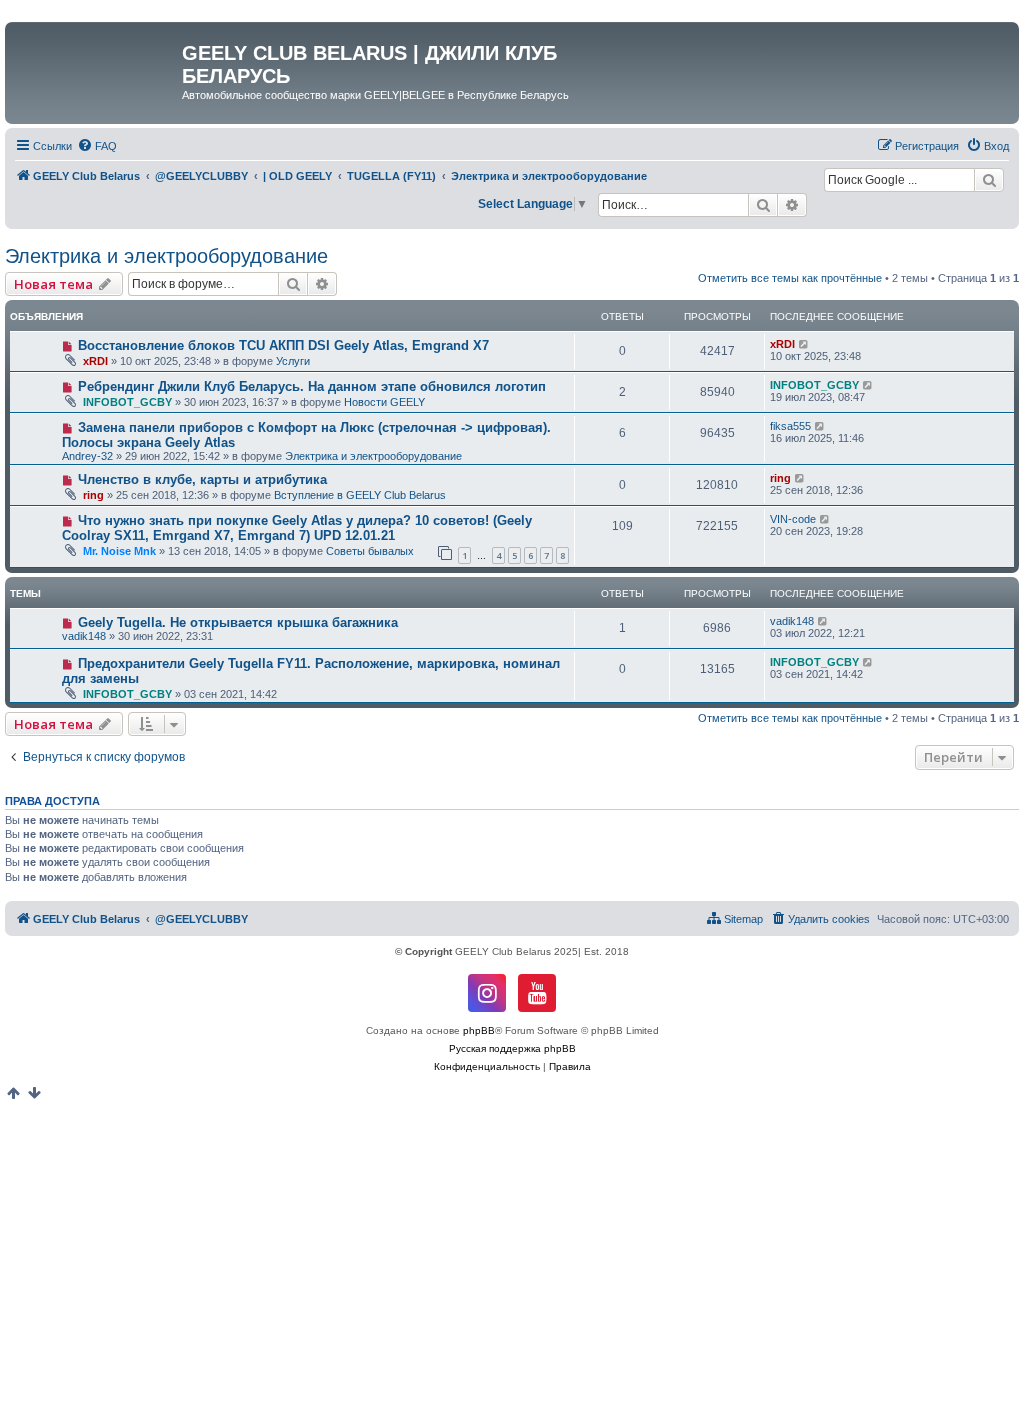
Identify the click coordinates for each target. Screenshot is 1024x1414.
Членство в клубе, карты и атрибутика (202, 479)
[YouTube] (537, 993)
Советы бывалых (370, 551)
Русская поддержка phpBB (512, 1048)
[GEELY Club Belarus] (96, 59)
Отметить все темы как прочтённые (790, 278)
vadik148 (84, 636)
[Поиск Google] (989, 180)
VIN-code (793, 519)
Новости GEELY (384, 402)
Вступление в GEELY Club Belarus (360, 495)
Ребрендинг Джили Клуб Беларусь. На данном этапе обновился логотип (312, 386)
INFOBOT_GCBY (127, 402)
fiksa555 (790, 426)
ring (93, 495)
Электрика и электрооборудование (166, 256)
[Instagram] (487, 993)
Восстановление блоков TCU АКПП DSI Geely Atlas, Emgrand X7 (283, 345)
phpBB (479, 1030)
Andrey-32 (87, 456)
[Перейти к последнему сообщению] (804, 344)
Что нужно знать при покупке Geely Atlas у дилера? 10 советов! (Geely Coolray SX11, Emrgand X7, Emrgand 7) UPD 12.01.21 (297, 528)
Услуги (293, 361)
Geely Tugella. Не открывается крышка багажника (238, 622)
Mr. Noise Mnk (119, 551)
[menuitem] (97, 146)
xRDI (95, 361)
